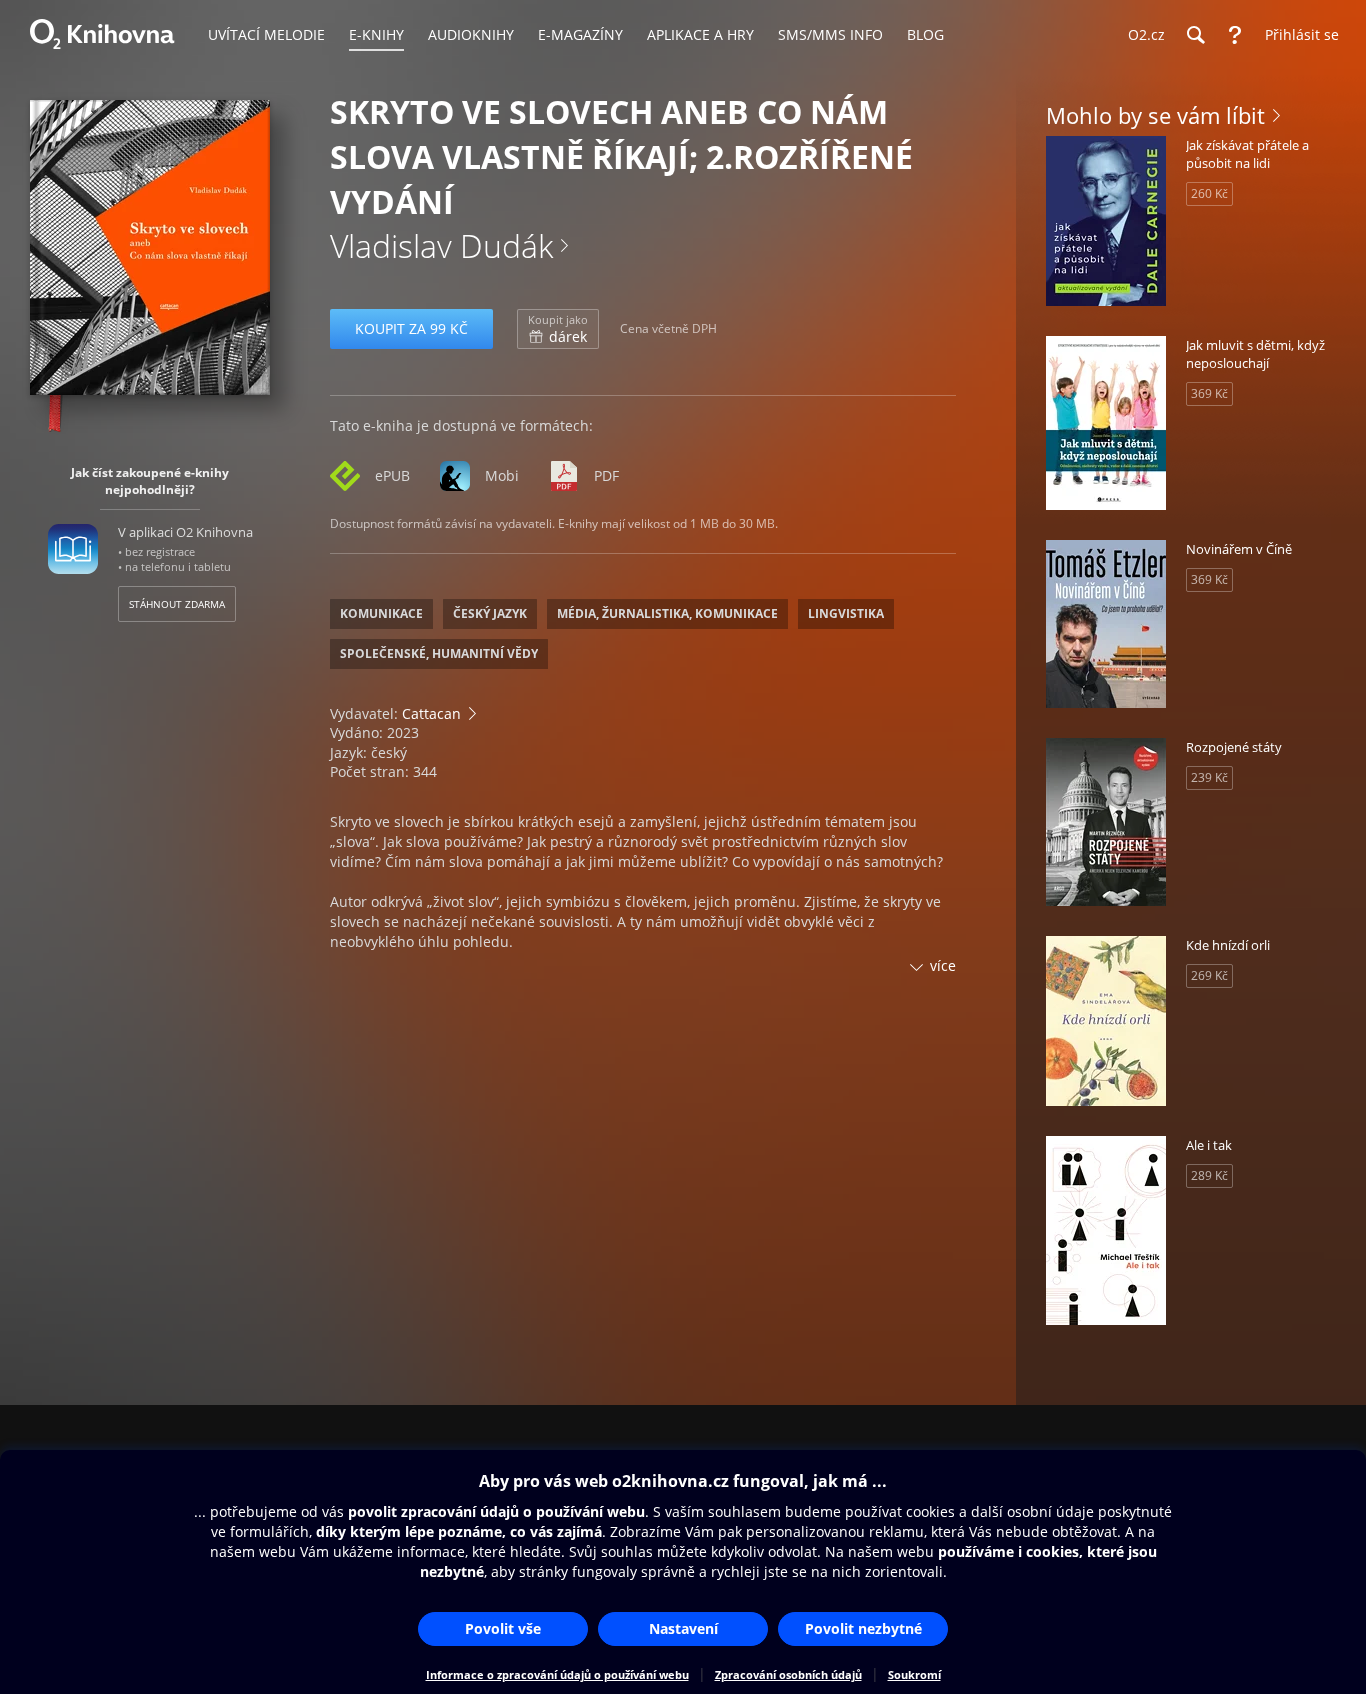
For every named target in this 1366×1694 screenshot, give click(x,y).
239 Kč (1209, 777)
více (943, 965)
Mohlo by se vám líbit (1155, 115)
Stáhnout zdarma (177, 604)
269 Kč (1209, 975)
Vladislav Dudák (441, 245)
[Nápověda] (1235, 35)
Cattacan (431, 713)
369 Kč (1209, 393)
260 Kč (1209, 193)
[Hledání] (1195, 35)
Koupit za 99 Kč (411, 328)
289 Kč (1209, 1175)
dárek (558, 329)
